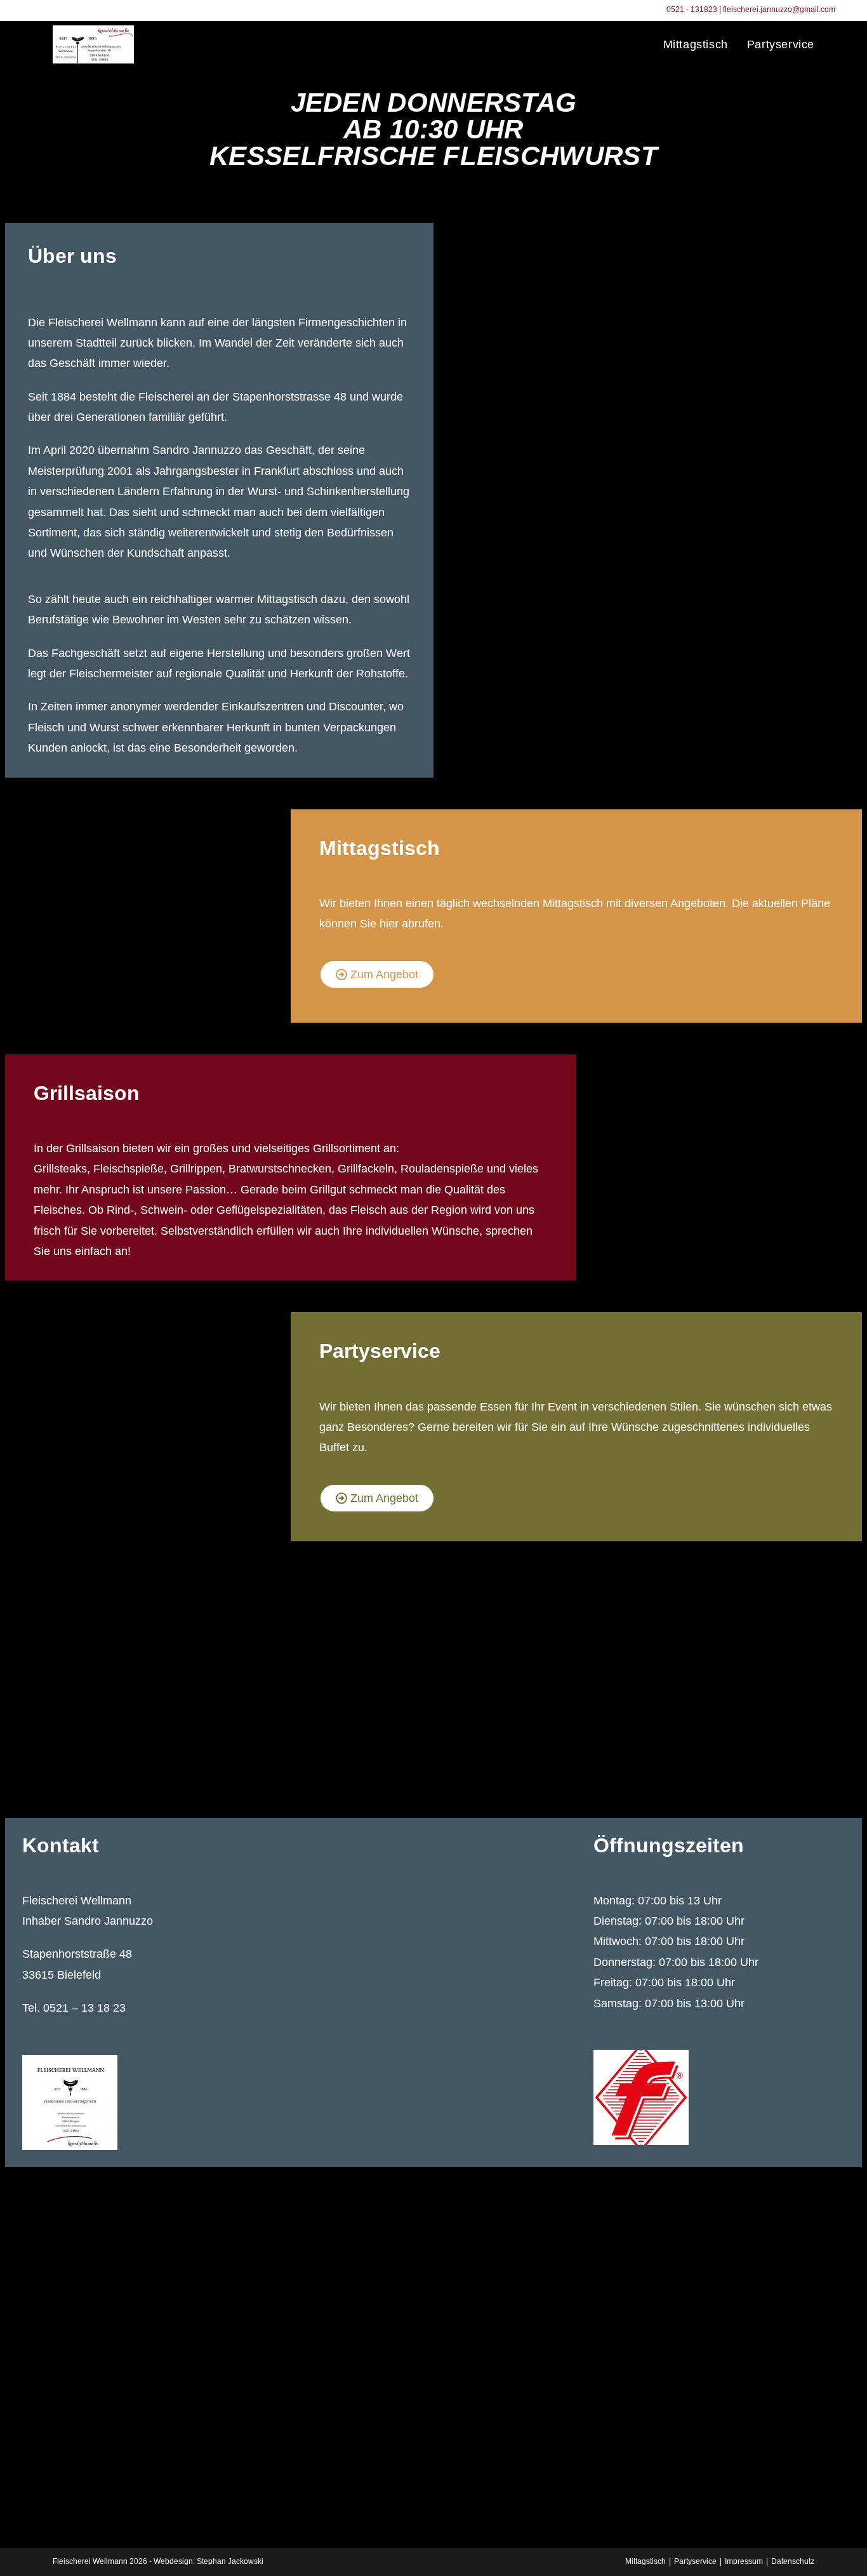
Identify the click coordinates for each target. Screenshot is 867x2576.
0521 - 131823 (692, 10)
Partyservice (695, 2561)
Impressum (744, 2561)
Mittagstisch (645, 2561)
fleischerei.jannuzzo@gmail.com (779, 10)
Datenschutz (793, 2561)
